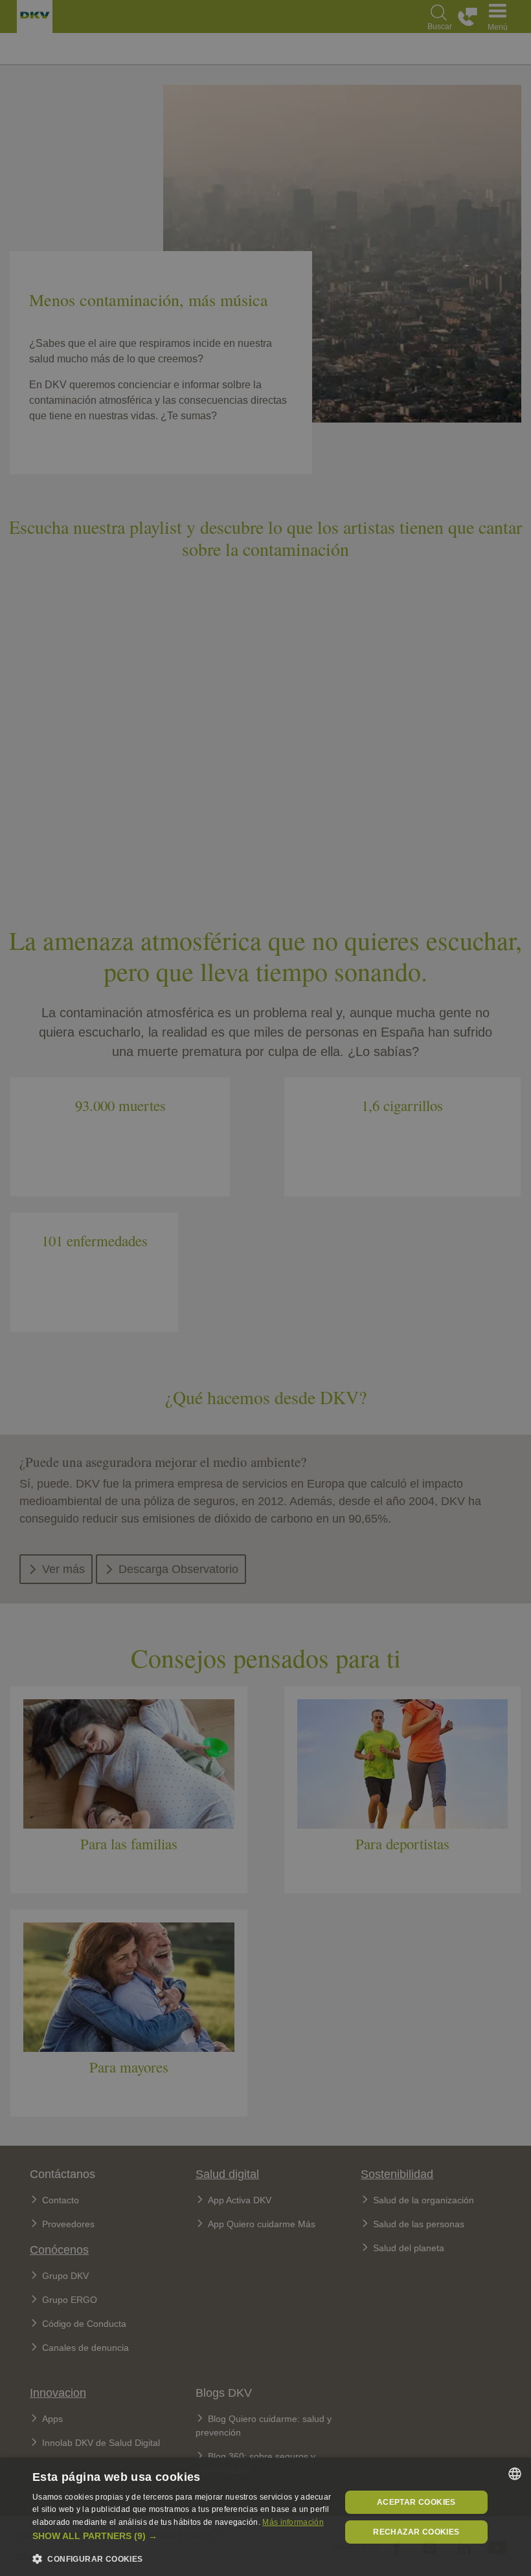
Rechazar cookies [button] (416, 2532)
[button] (182, 2536)
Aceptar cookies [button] (416, 2502)
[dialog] (265, 2517)
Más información (293, 2522)
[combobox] (515, 2474)
